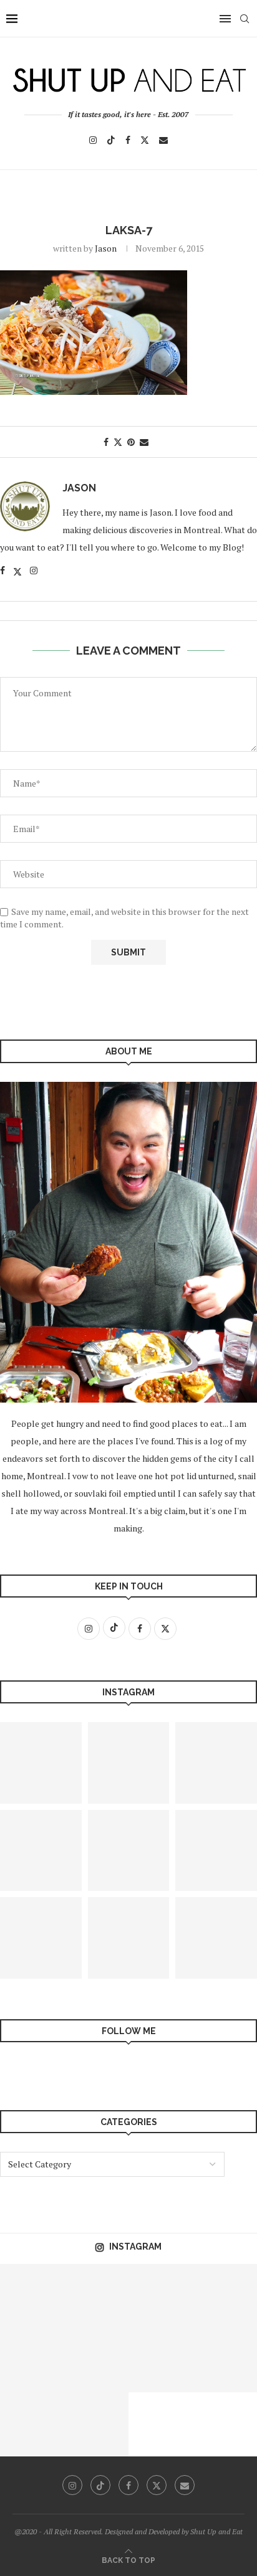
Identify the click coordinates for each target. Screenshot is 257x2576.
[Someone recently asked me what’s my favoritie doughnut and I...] (96, 2360)
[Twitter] (145, 140)
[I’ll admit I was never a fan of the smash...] (225, 2360)
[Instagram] (93, 140)
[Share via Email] (144, 442)
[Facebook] (128, 140)
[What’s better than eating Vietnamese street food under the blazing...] (129, 1763)
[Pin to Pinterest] (131, 442)
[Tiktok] (111, 140)
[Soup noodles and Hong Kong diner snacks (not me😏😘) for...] (129, 1938)
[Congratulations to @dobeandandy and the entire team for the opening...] (161, 2360)
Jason (106, 248)
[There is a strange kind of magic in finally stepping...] (96, 2424)
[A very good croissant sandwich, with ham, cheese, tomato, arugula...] (129, 1851)
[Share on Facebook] (106, 442)
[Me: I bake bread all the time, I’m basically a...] (225, 2296)
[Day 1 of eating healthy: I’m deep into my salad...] (96, 2296)
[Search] (245, 19)
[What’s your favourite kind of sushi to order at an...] (32, 2296)
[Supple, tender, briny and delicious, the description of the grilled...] (32, 2424)
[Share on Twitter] (118, 442)
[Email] (163, 140)
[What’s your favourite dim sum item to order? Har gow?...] (32, 2360)
